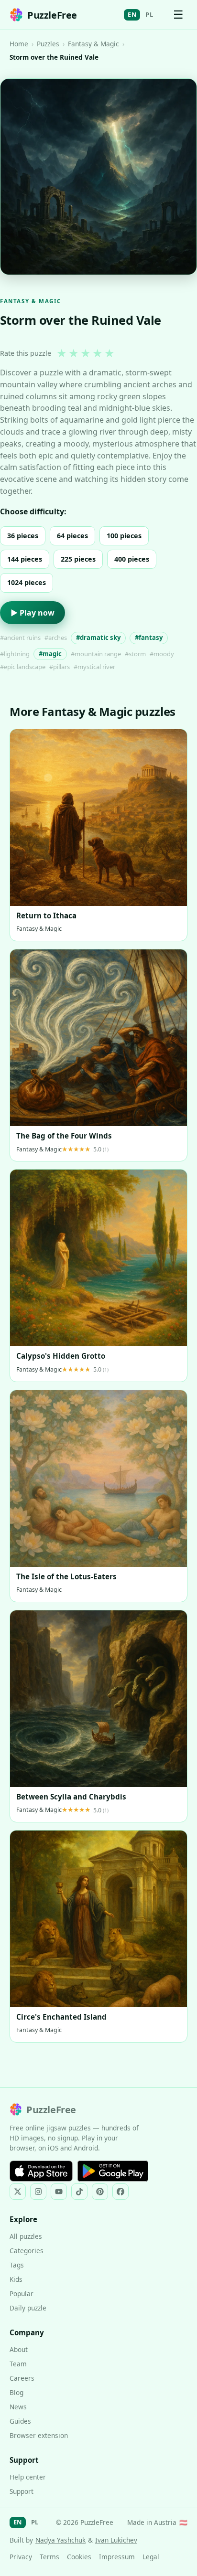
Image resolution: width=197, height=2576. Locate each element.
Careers (22, 2378)
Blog (16, 2392)
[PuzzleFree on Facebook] (120, 2192)
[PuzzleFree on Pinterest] (100, 2192)
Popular (22, 2294)
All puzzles (26, 2236)
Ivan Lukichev (116, 2540)
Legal (151, 2557)
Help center (28, 2477)
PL (149, 14)
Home (19, 44)
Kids (16, 2279)
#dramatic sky (98, 638)
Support (22, 2491)
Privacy (21, 2557)
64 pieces (72, 536)
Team (18, 2364)
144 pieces (25, 559)
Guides (20, 2421)
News (18, 2407)
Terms (49, 2557)
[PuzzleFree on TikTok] (79, 2192)
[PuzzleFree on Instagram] (38, 2192)
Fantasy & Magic (93, 44)
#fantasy (149, 638)
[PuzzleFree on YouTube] (59, 2192)
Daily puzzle (28, 2308)
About (19, 2349)
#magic (50, 654)
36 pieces (23, 536)
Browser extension (39, 2435)
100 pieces (124, 536)
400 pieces (132, 559)
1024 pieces (27, 582)
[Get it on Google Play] (113, 2171)
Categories (27, 2251)
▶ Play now (33, 613)
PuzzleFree (52, 15)
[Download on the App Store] (41, 2171)
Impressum (117, 2557)
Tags (17, 2265)
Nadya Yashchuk (60, 2540)
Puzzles (48, 44)
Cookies (79, 2557)
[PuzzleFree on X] (18, 2192)
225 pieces (78, 559)
